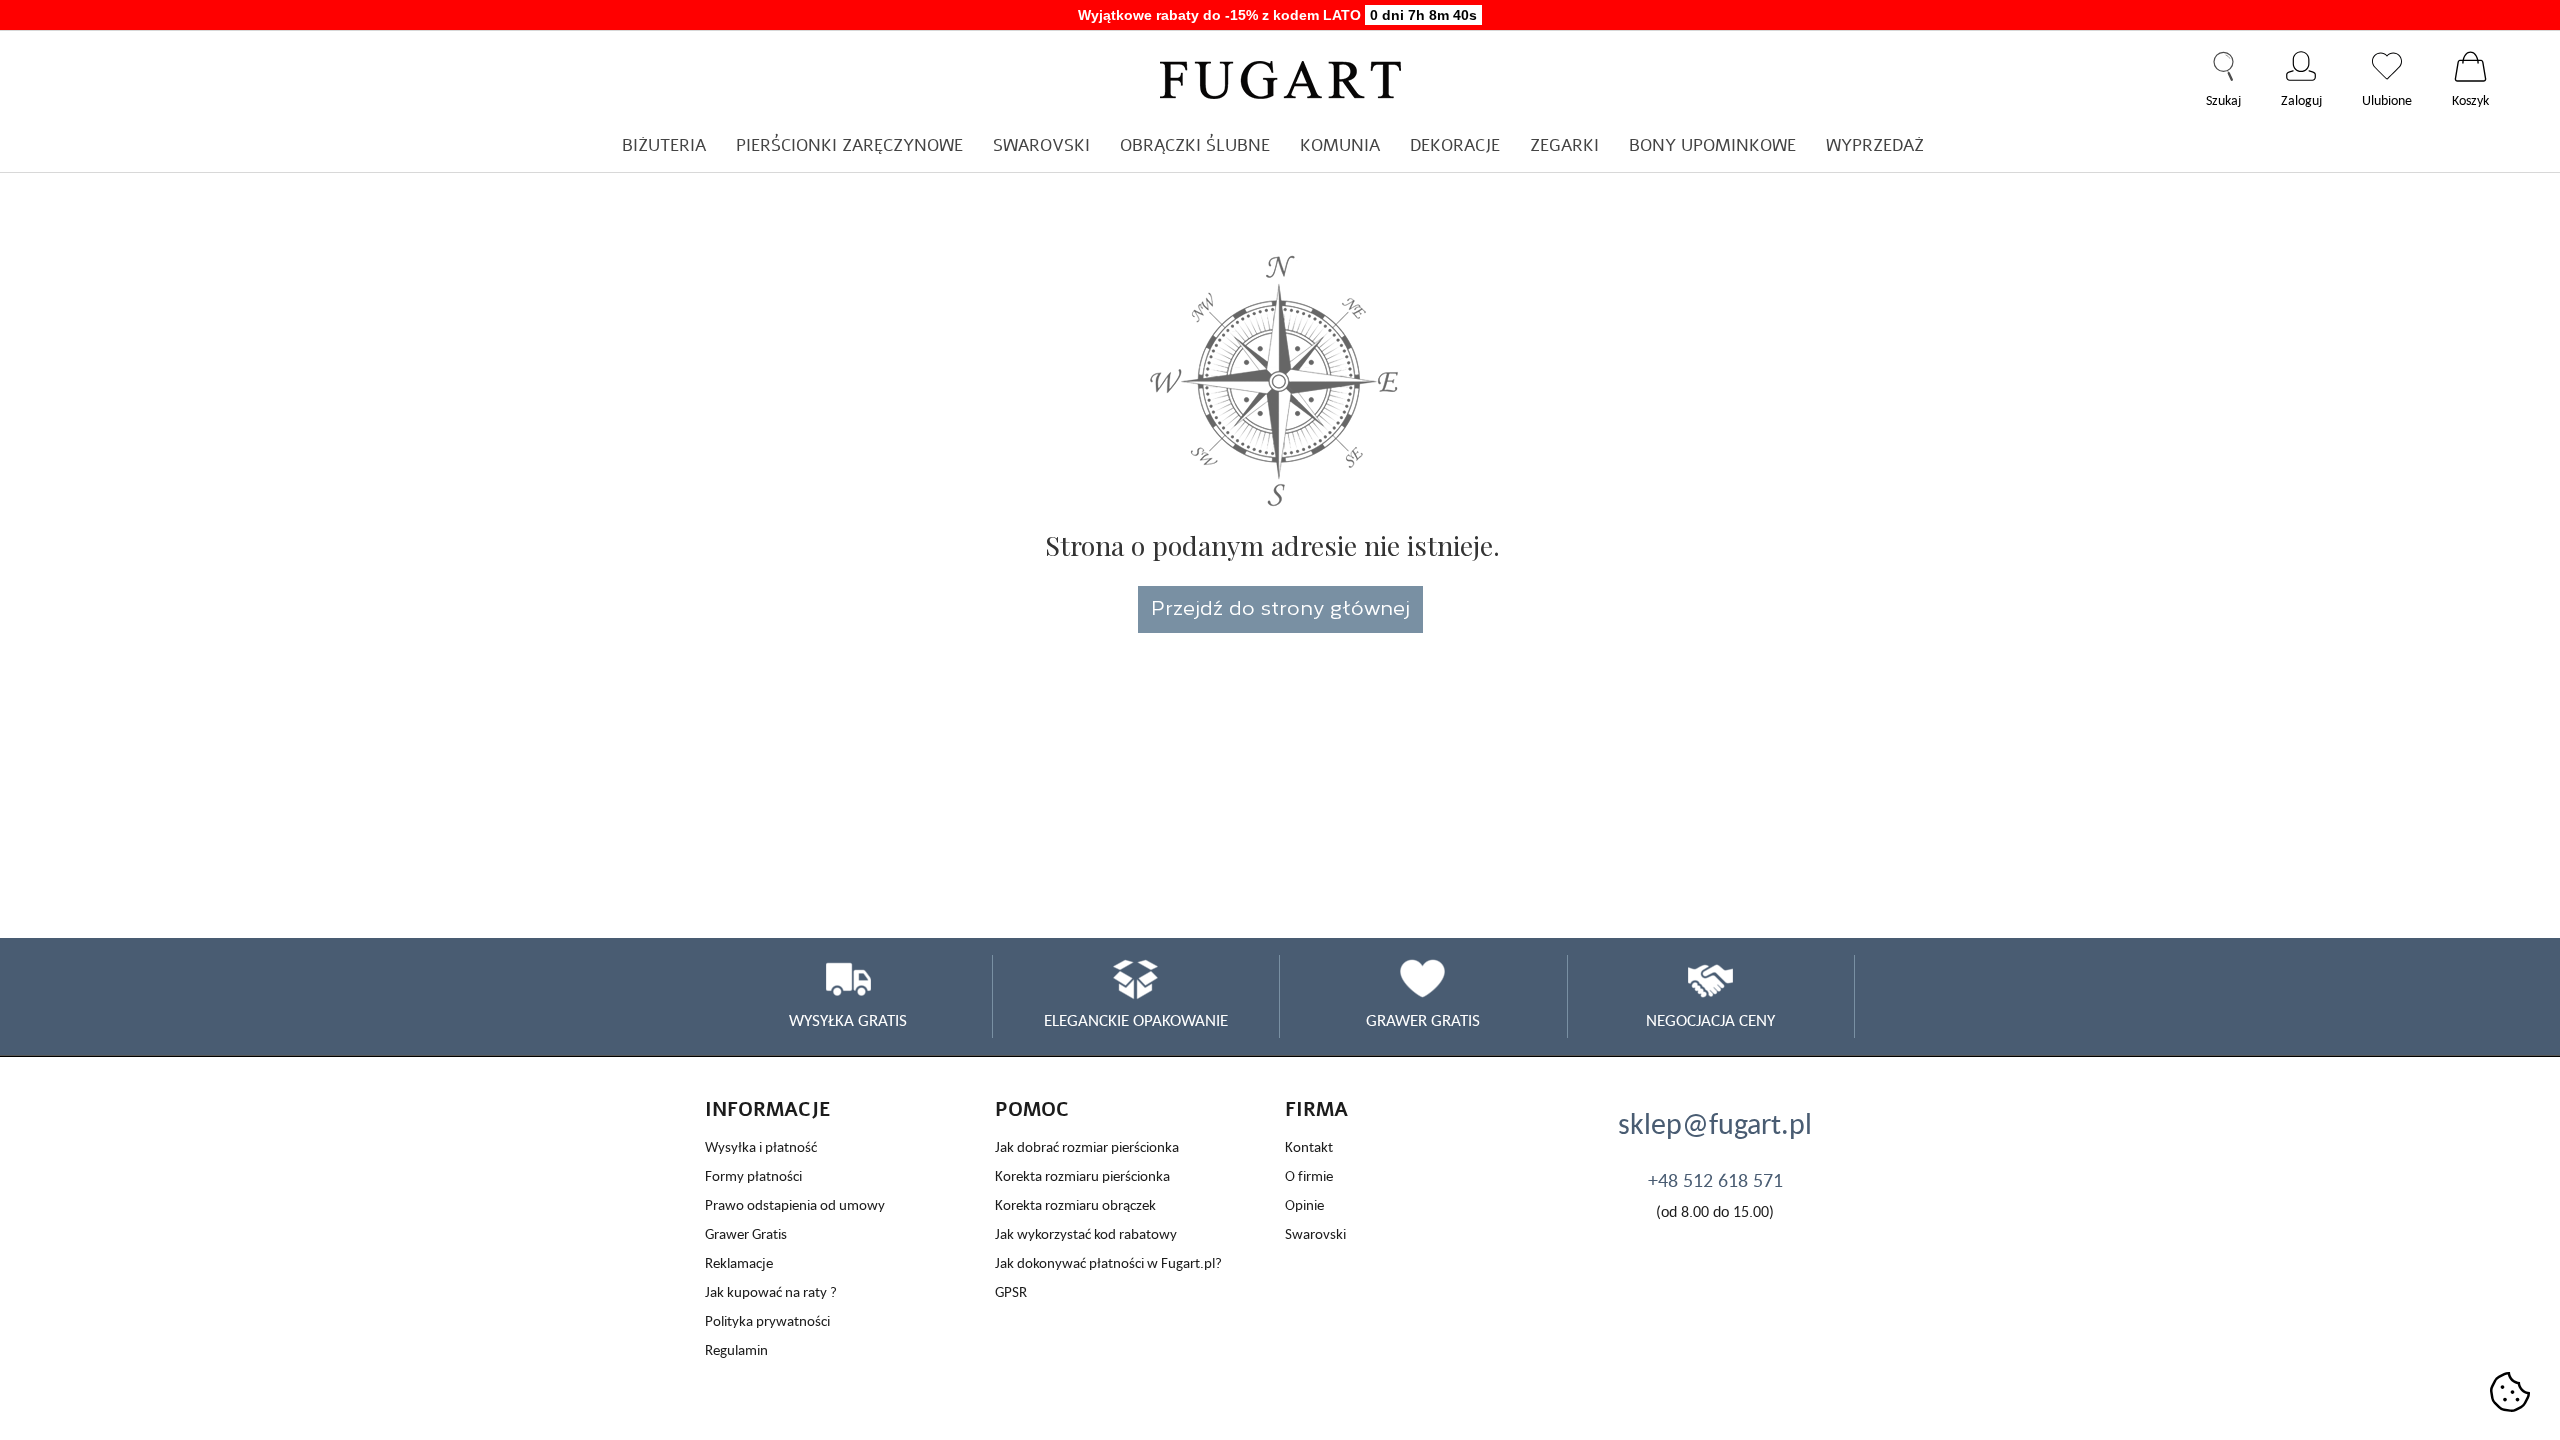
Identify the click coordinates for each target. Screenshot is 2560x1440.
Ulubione (2387, 66)
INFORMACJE (768, 1109)
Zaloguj (2301, 66)
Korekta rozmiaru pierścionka (1082, 1175)
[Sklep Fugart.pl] (1280, 76)
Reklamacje (739, 1262)
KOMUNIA (1340, 145)
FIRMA (1316, 1109)
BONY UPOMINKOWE (1712, 145)
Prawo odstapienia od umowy (795, 1204)
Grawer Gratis (746, 1233)
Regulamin (736, 1349)
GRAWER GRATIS (1423, 1020)
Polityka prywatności (767, 1320)
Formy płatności (753, 1175)
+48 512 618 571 (1715, 1180)
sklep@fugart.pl (1715, 1123)
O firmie (1309, 1175)
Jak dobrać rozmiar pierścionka (1087, 1146)
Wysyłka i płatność (761, 1146)
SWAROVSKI (1041, 145)
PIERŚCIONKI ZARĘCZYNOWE (849, 145)
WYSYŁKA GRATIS (848, 1020)
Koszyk (2470, 66)
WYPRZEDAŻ (1875, 145)
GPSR (1011, 1291)
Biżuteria (664, 145)
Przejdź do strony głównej (1280, 606)
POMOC (1032, 1109)
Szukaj (2223, 66)
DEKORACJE (1455, 145)
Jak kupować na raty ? (771, 1291)
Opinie (1304, 1204)
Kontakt (1309, 1146)
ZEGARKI (1564, 145)
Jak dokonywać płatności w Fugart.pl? (1108, 1262)
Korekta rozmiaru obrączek (1075, 1204)
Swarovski (1315, 1233)
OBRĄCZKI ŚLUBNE (1195, 145)
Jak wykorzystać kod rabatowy (1086, 1233)
